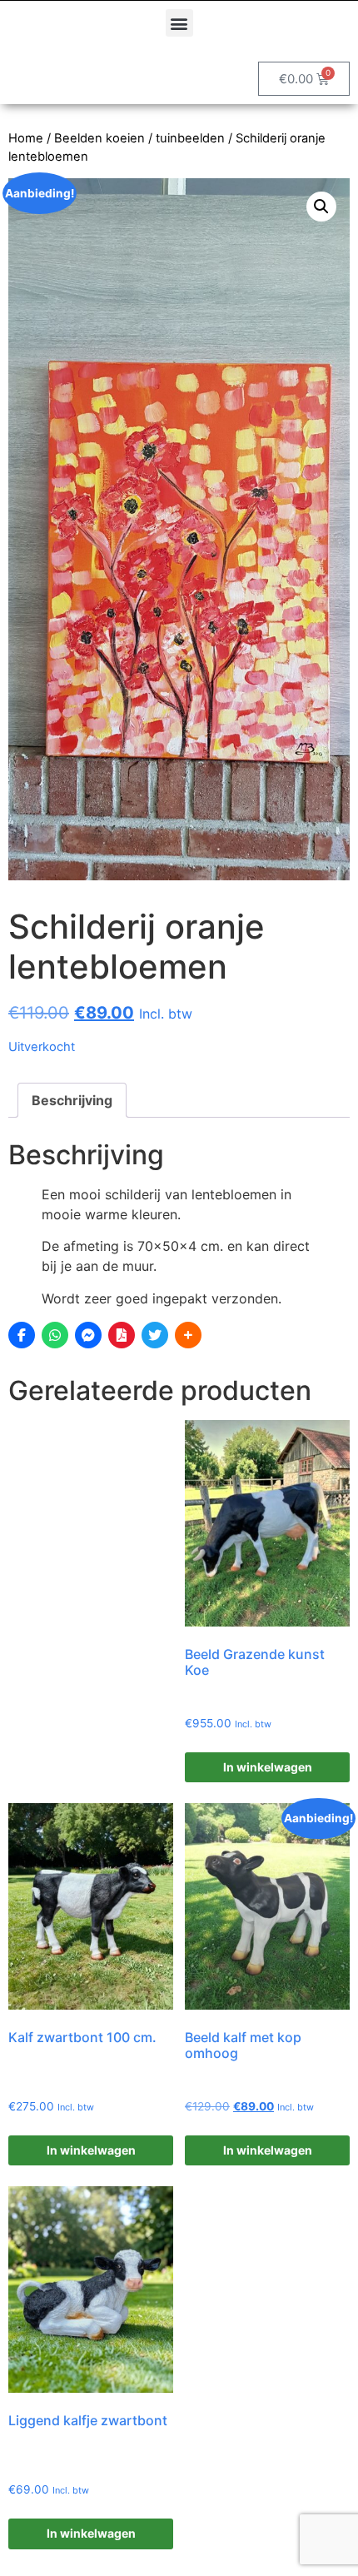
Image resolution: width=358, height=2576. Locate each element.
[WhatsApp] (55, 1335)
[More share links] (188, 1335)
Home (26, 138)
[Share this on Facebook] (22, 1335)
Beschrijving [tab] (72, 1100)
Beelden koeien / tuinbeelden (139, 138)
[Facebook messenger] (88, 1335)
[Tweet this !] (155, 1335)
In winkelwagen (268, 1767)
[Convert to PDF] (122, 1335)
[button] (179, 23)
